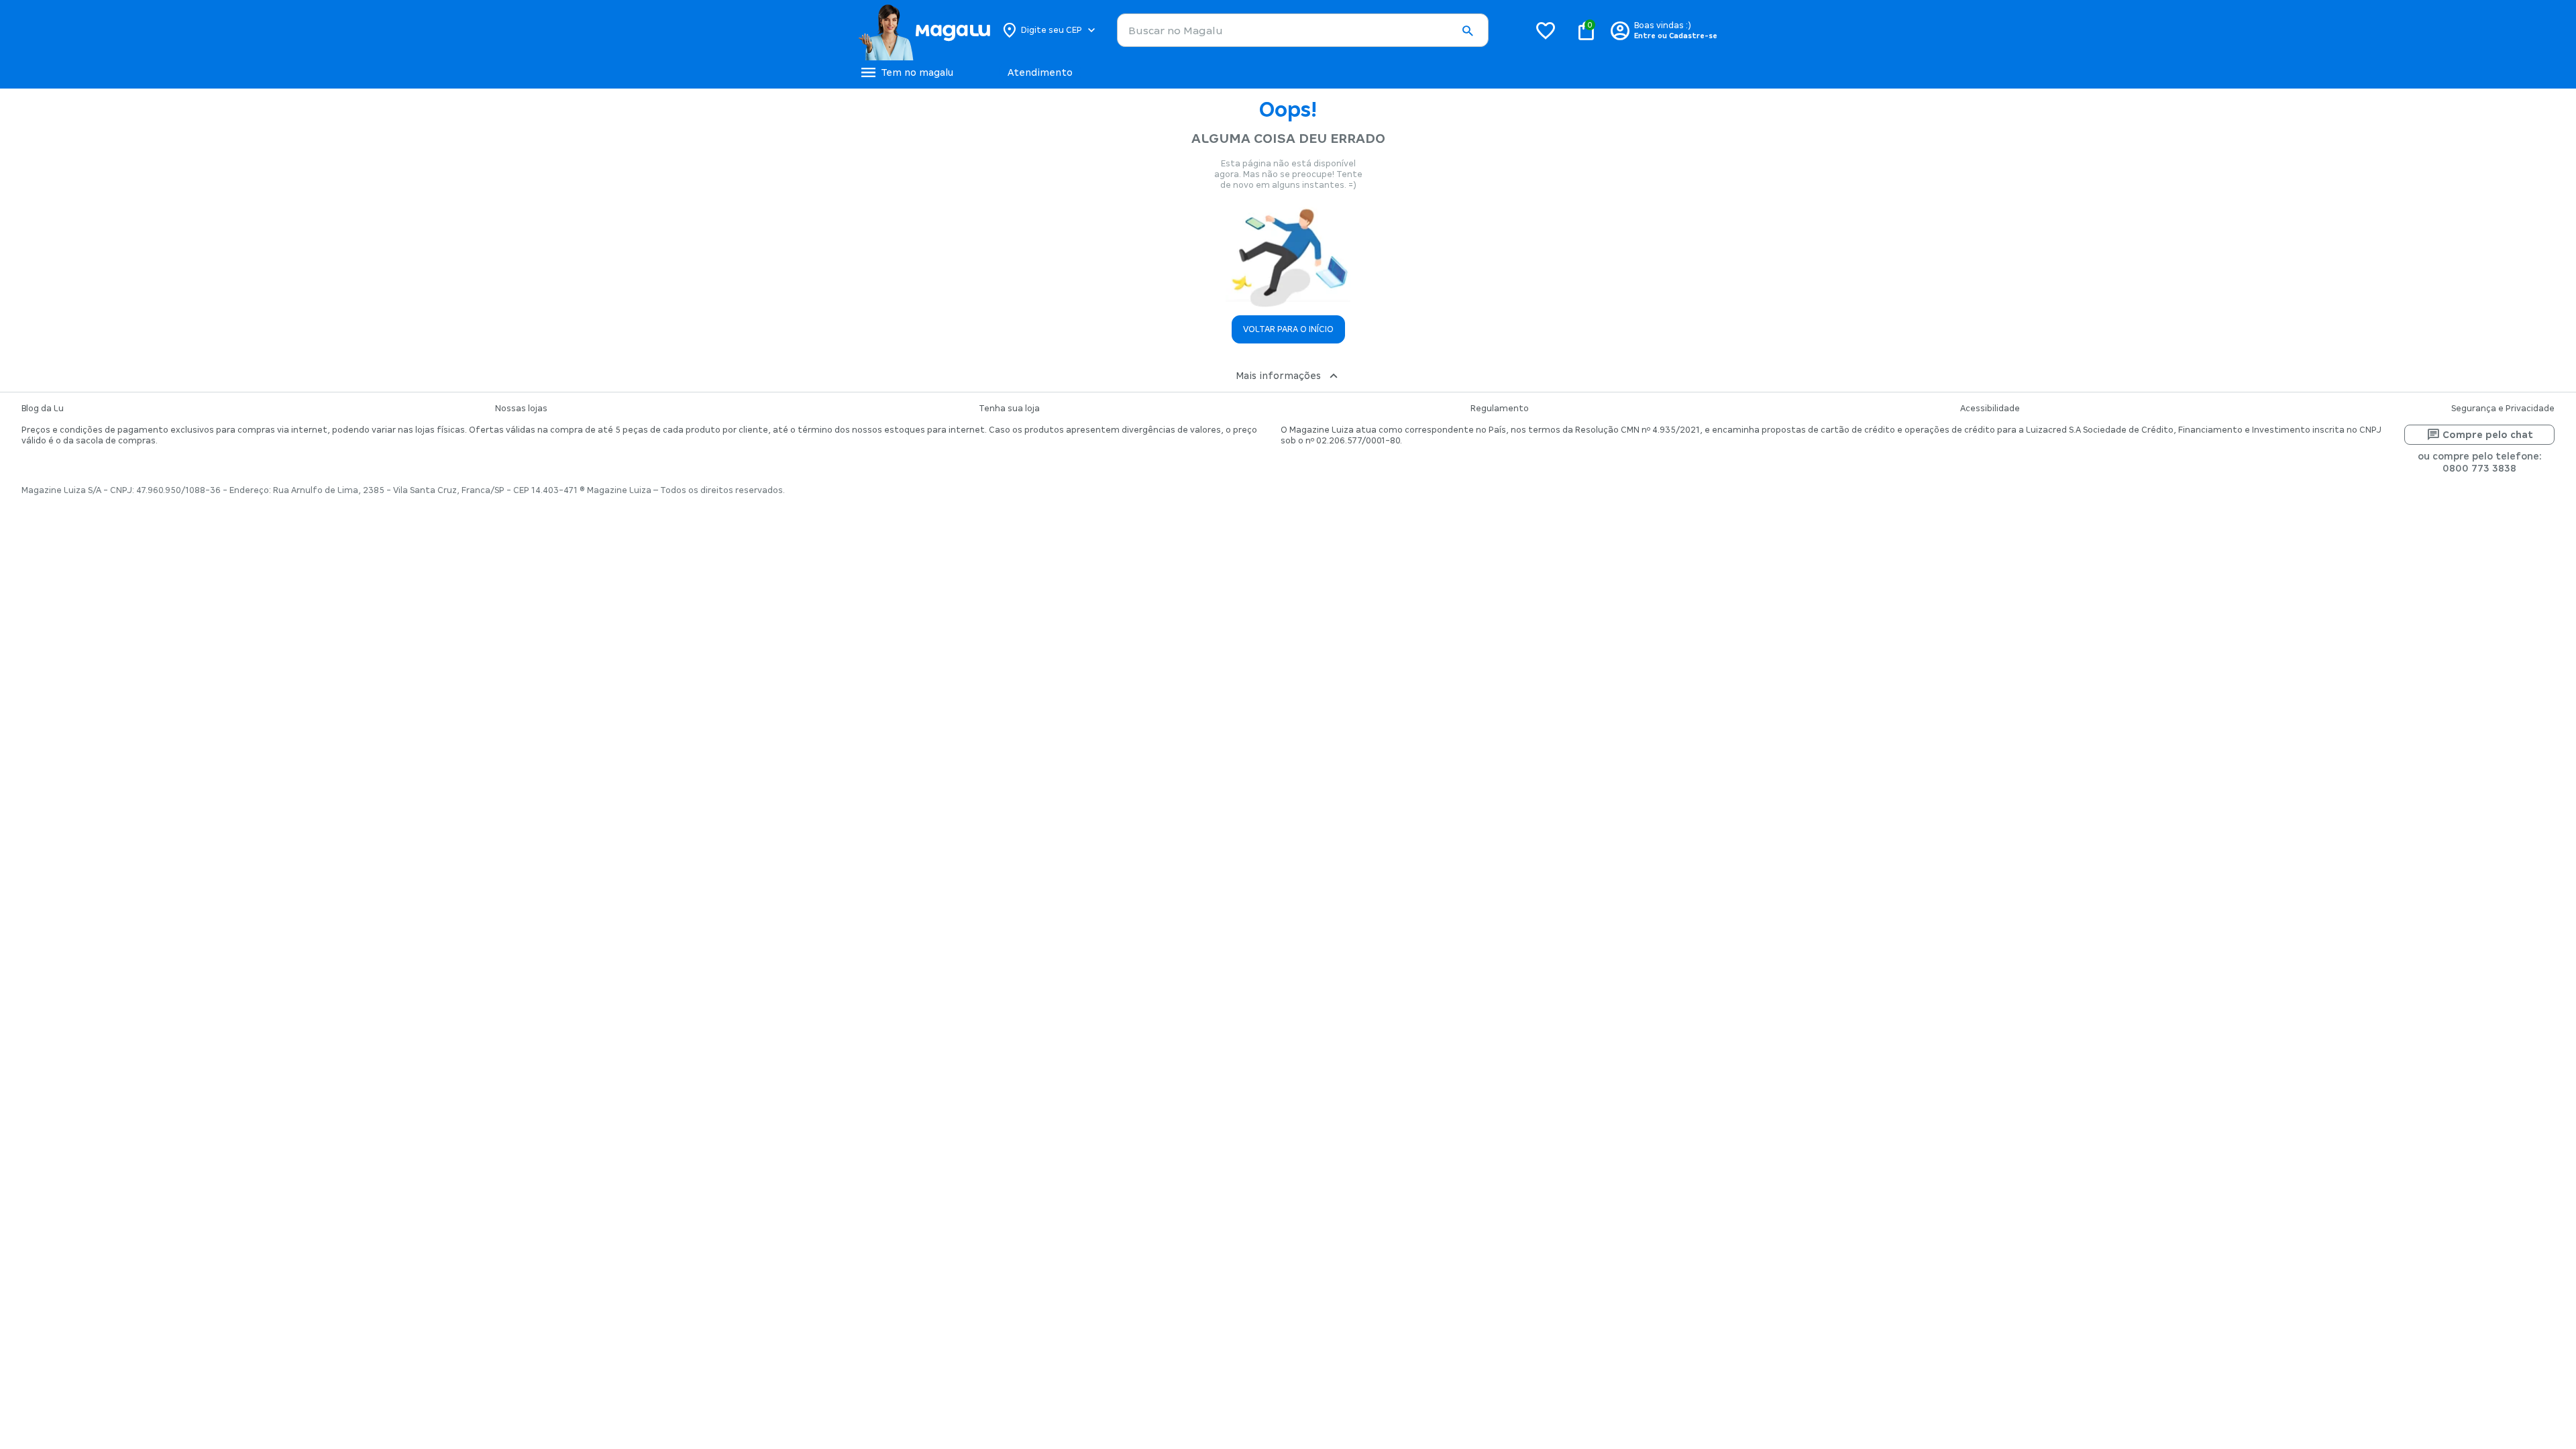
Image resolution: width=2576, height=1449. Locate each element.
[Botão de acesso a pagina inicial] (924, 30)
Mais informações (1278, 376)
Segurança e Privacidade (2503, 409)
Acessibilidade (1990, 409)
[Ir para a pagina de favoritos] (1546, 30)
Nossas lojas (521, 409)
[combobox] (1303, 30)
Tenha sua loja (1009, 409)
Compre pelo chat (2488, 435)
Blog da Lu (43, 409)
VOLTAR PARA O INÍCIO (1288, 329)
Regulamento (1500, 409)
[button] (1467, 31)
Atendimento (1040, 72)
